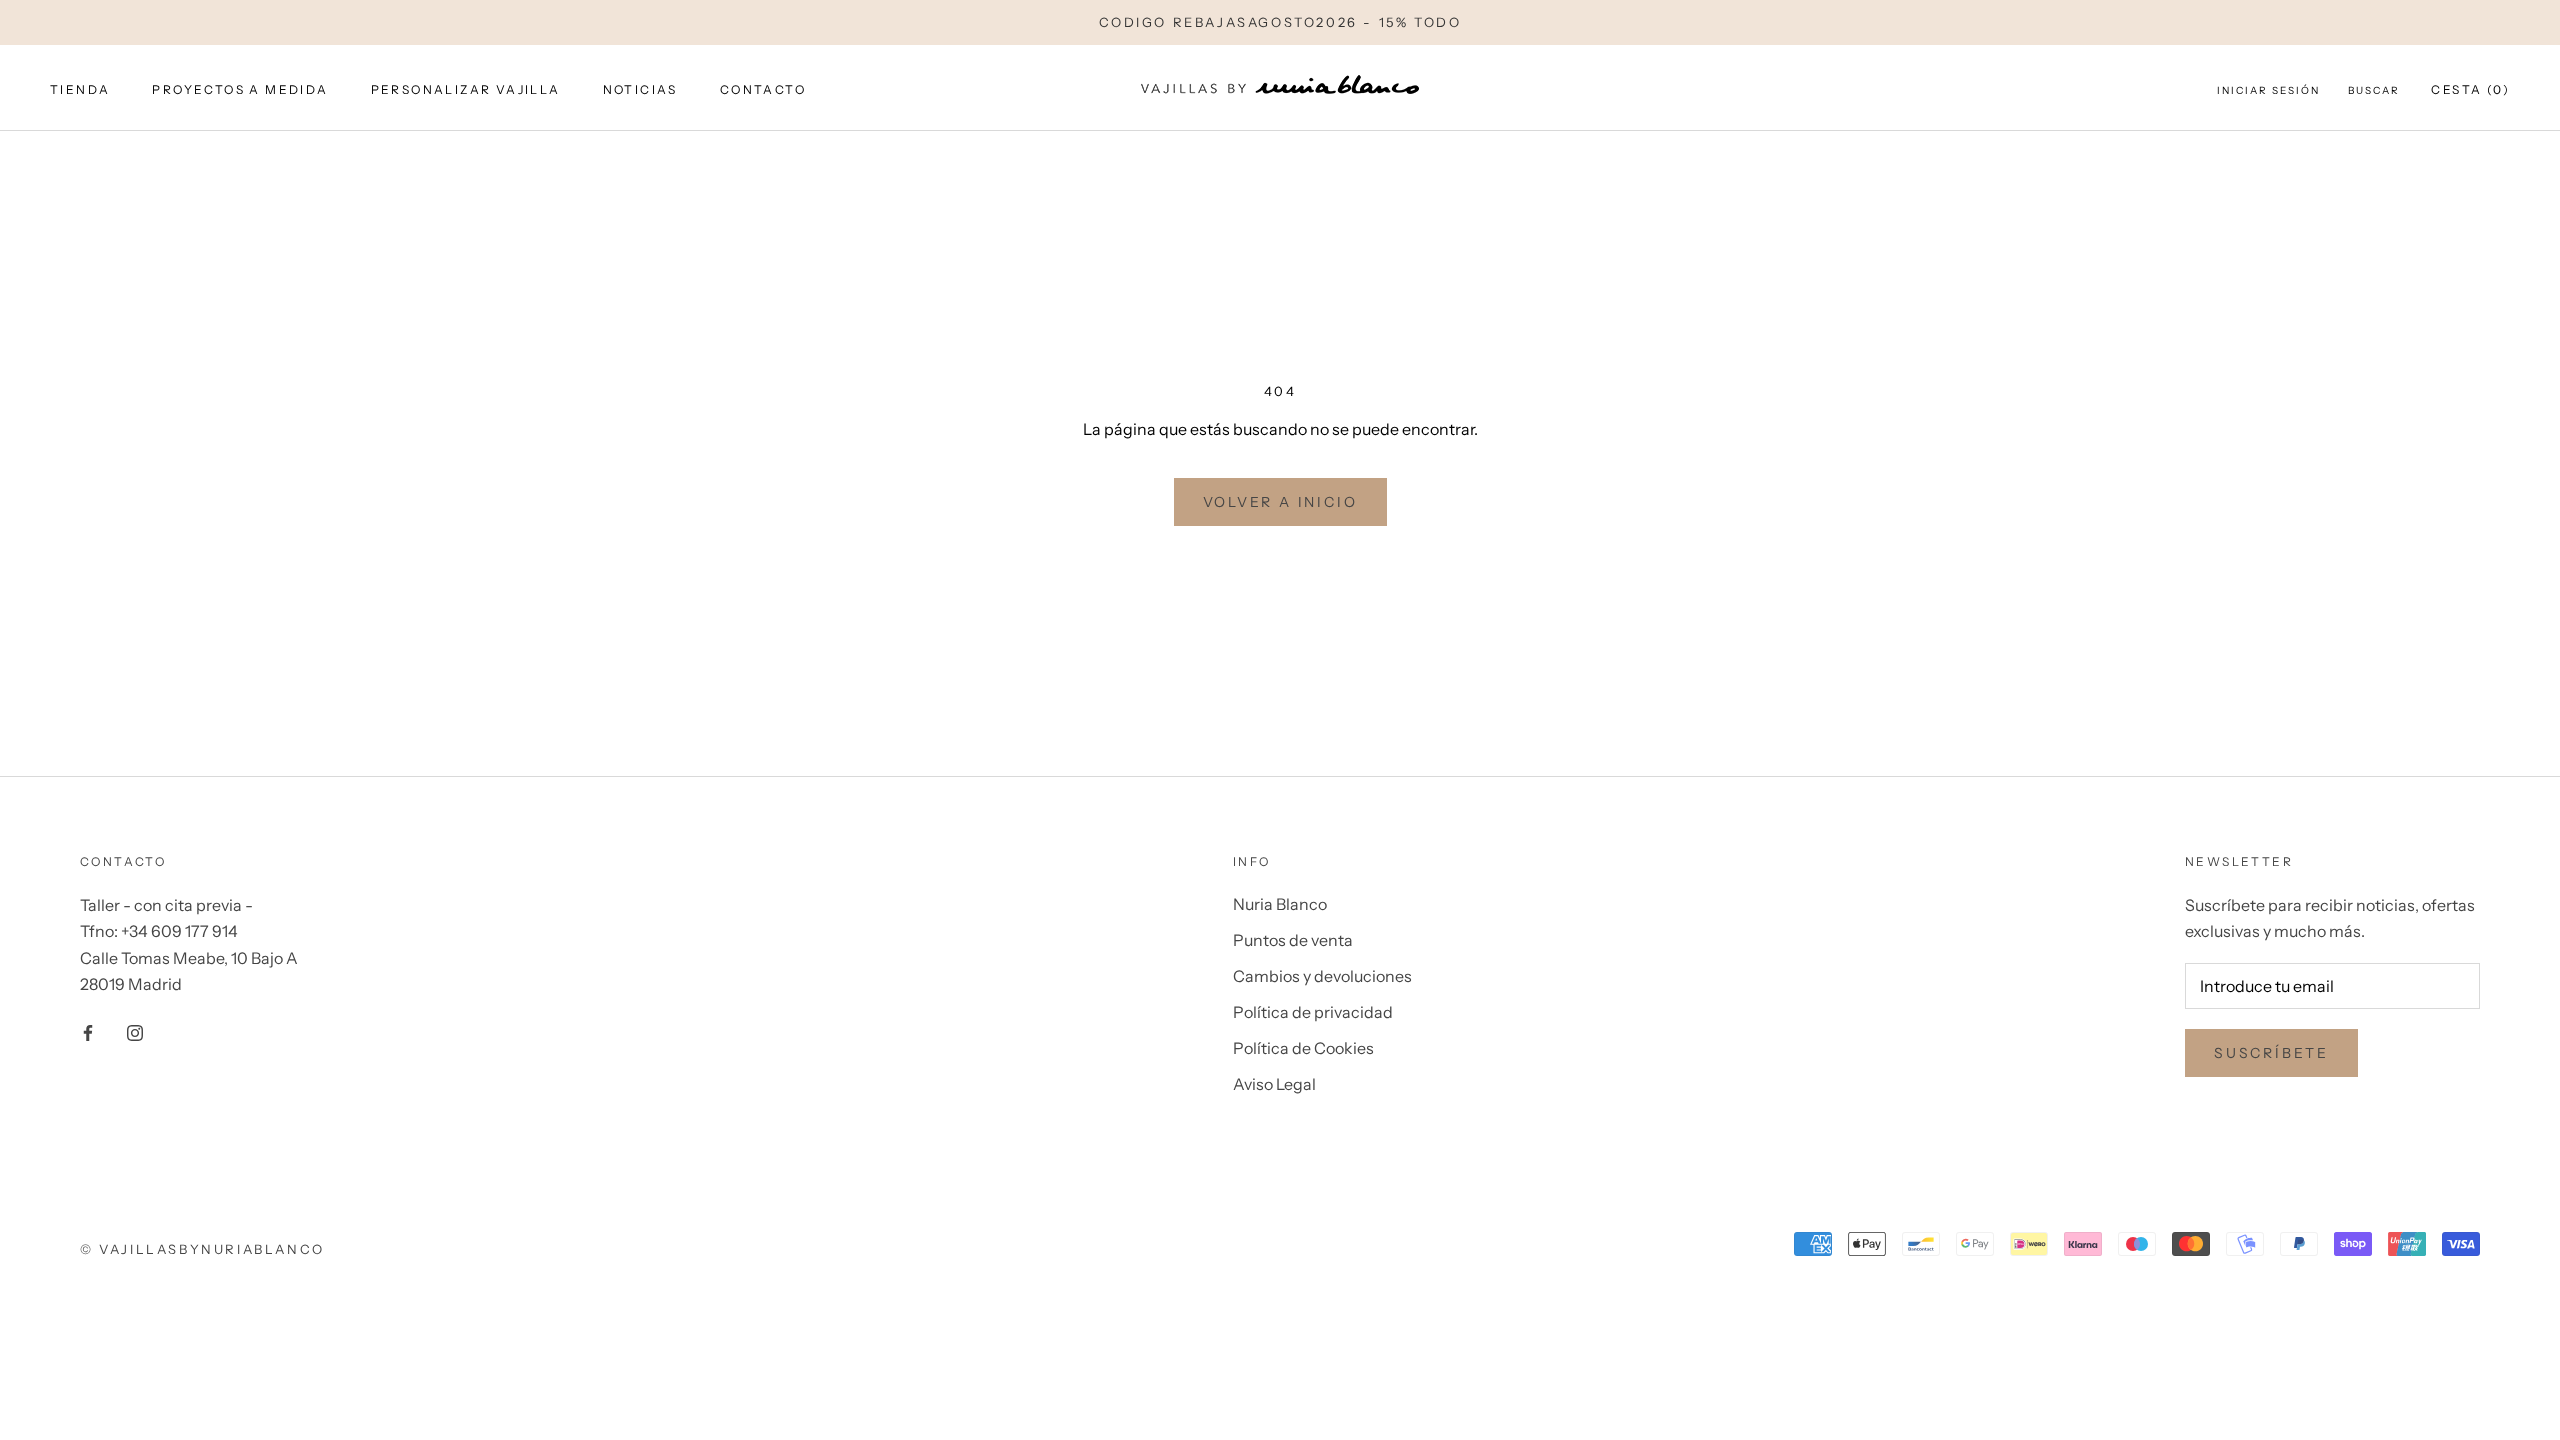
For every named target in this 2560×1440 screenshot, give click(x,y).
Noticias (640, 89)
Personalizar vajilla (466, 89)
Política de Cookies (1303, 1048)
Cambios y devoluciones (1322, 976)
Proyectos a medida (240, 89)
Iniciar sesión (2268, 90)
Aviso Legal (1274, 1084)
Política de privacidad (1313, 1012)
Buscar (2374, 90)
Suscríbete (2271, 1053)
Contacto (763, 89)
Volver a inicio (1280, 502)
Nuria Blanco (1280, 904)
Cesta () (2470, 89)
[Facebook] (88, 1031)
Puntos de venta (1293, 940)
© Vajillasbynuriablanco (202, 1249)
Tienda (80, 89)
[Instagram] (135, 1031)
